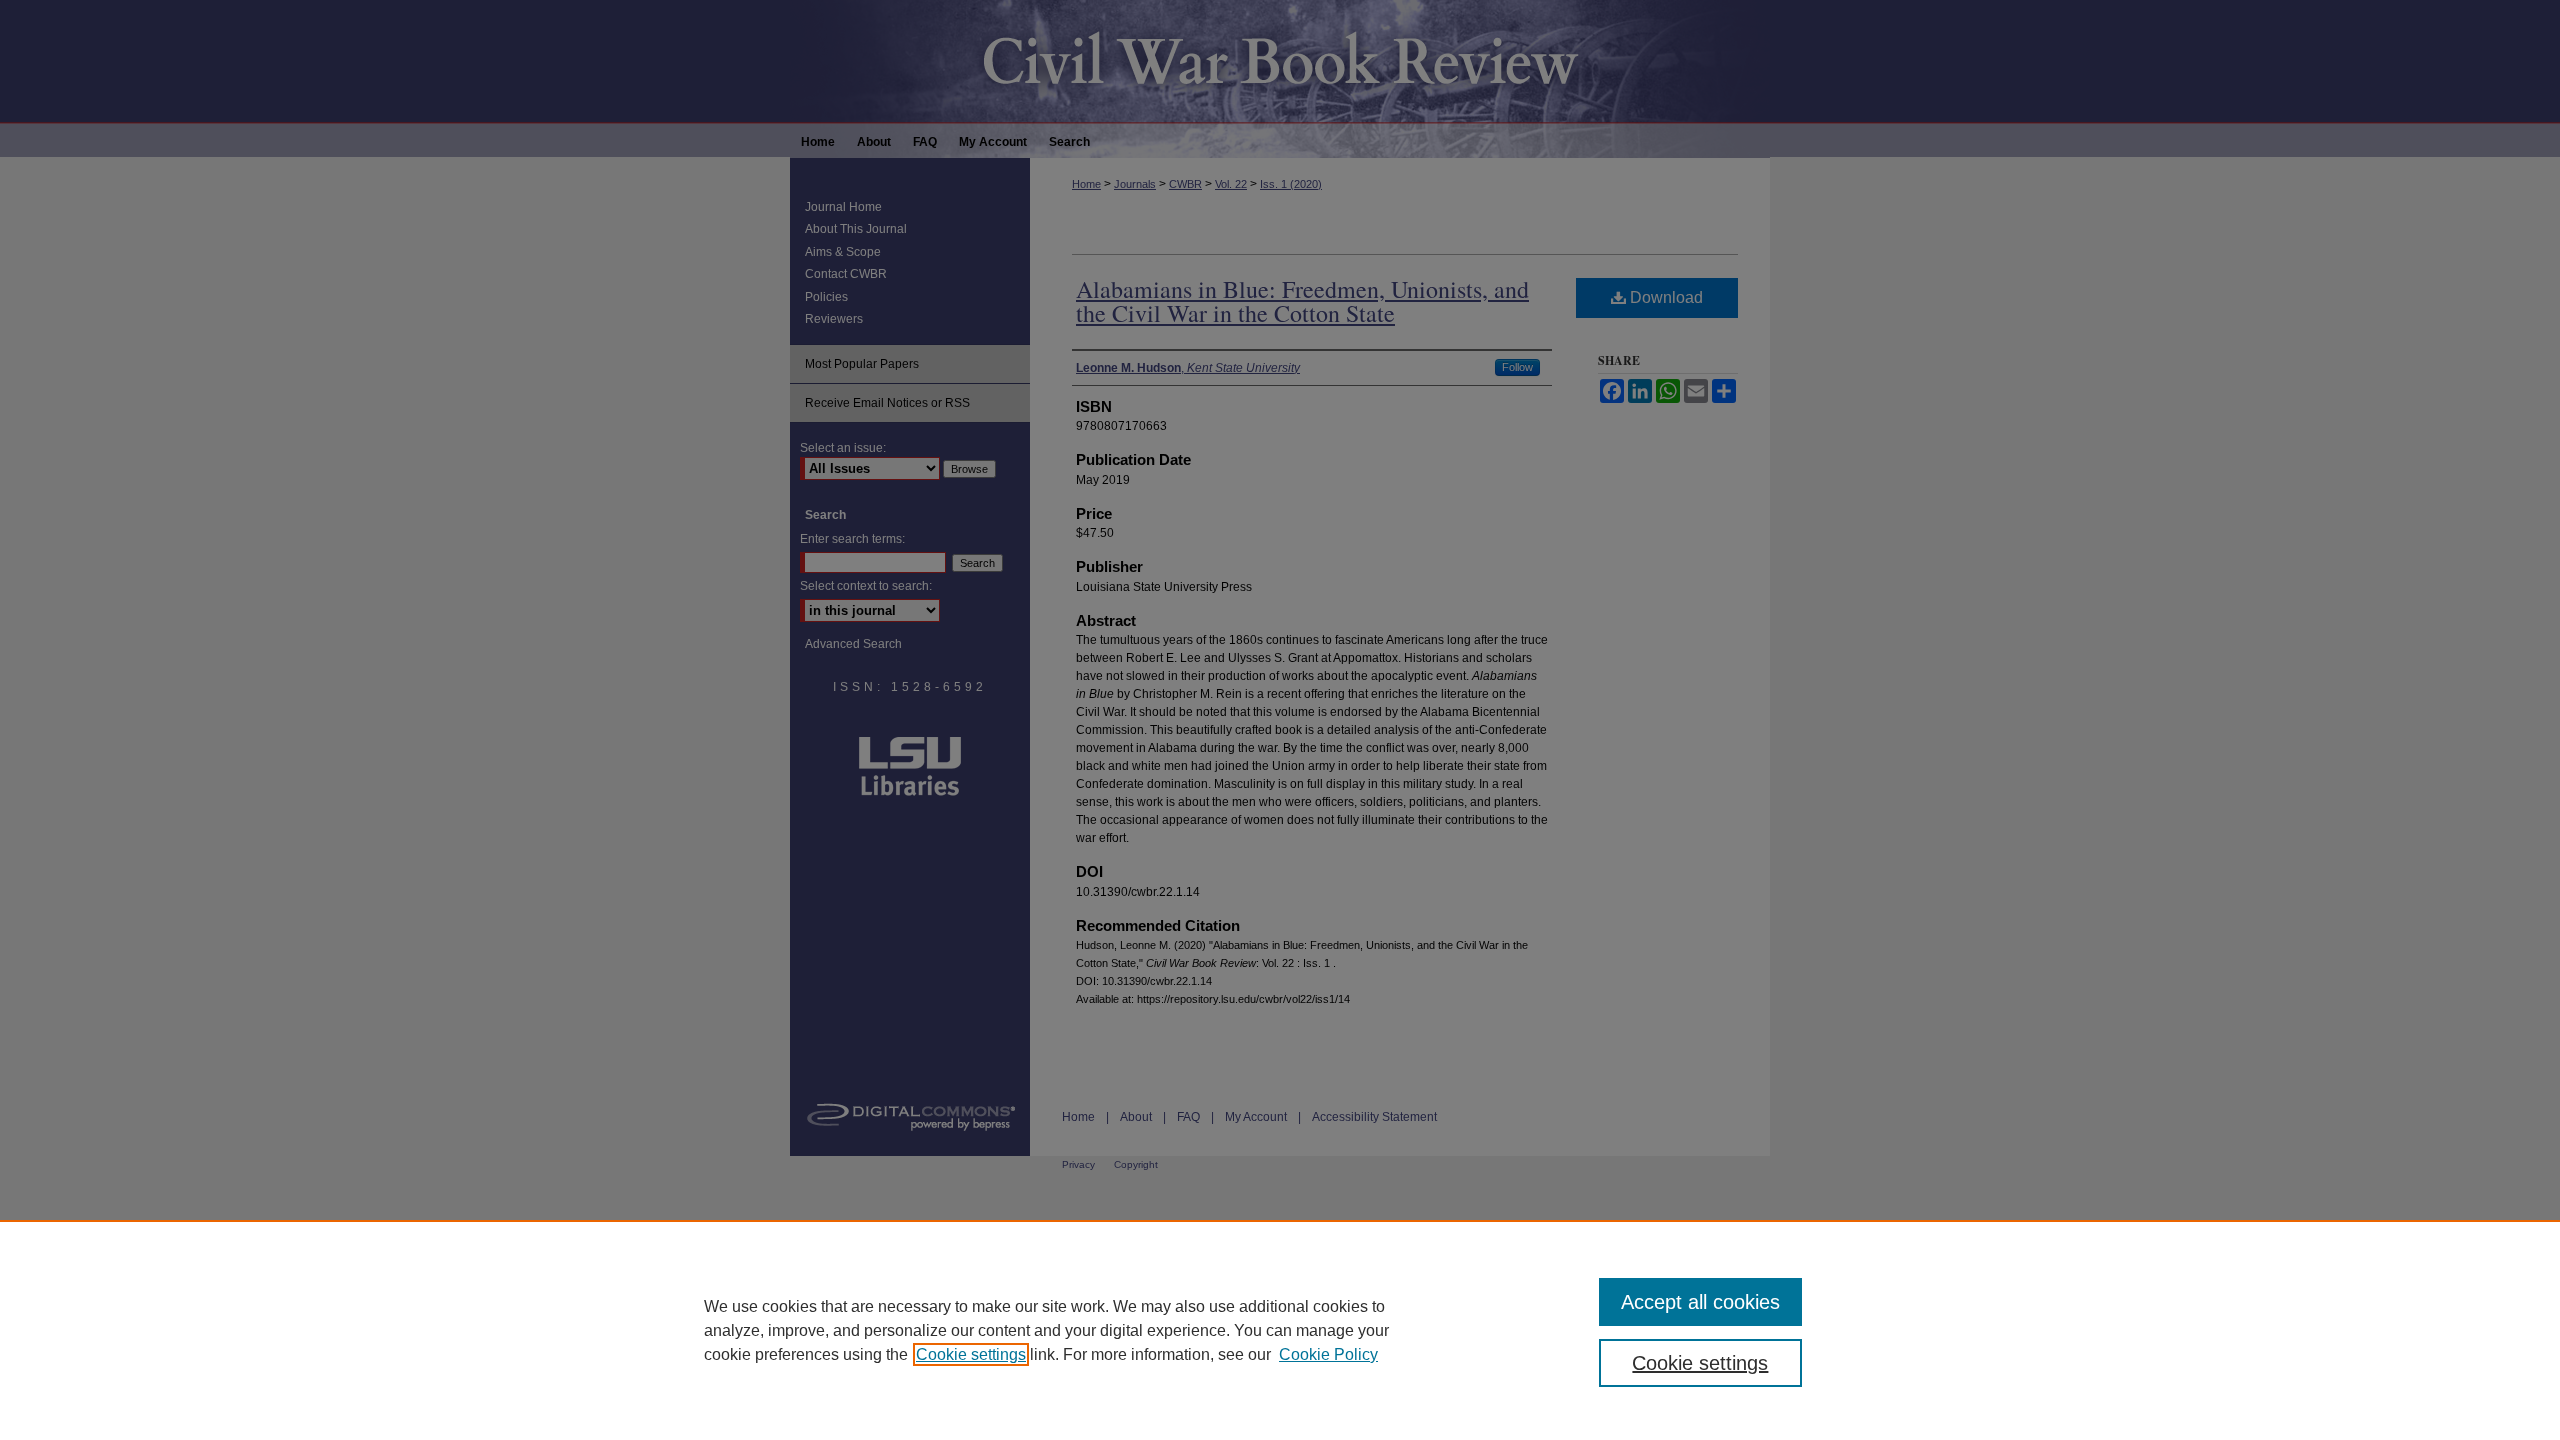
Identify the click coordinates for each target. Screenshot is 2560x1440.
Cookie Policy (1328, 1354)
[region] (1280, 1330)
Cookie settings (971, 1354)
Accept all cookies (1700, 1302)
